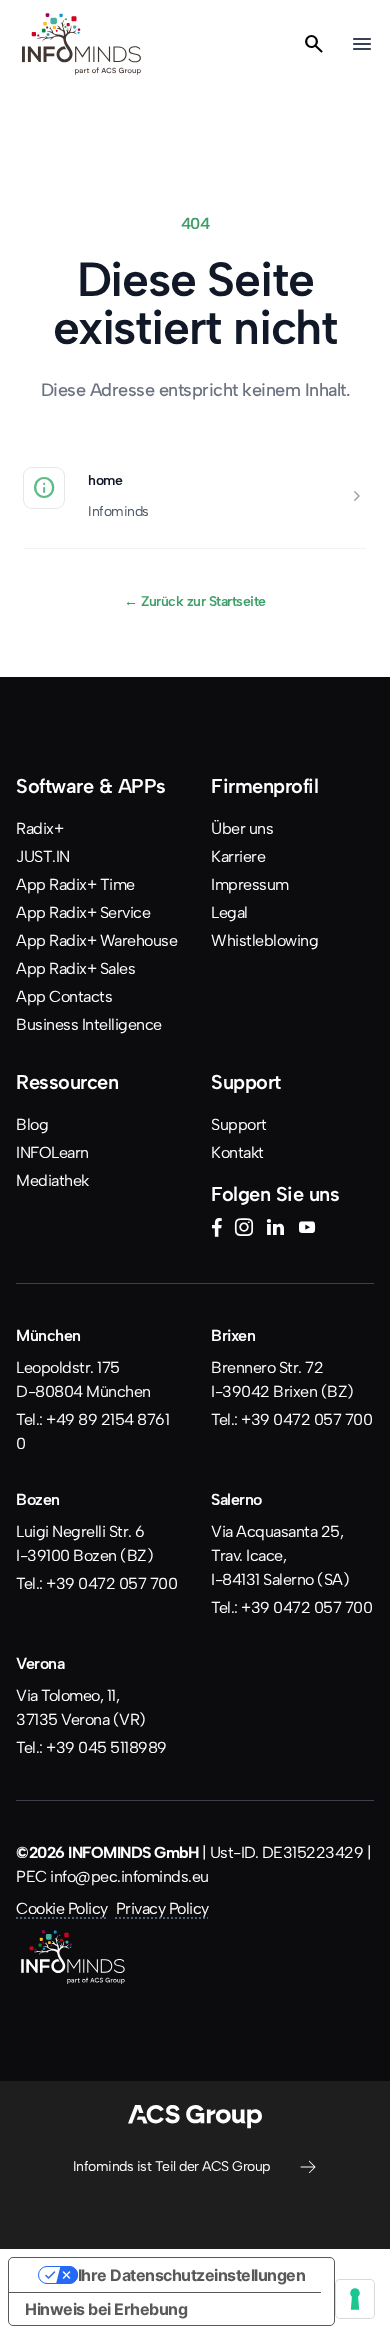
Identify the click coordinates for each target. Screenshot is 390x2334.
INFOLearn (52, 1152)
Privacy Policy (162, 1908)
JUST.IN (43, 856)
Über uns (242, 828)
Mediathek (52, 1180)
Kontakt (237, 1152)
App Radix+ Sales (75, 968)
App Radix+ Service (83, 912)
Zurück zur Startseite (195, 601)
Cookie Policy (62, 1908)
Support (239, 1124)
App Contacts (64, 996)
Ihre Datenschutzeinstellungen (192, 2275)
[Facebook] (216, 1230)
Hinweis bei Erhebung (106, 2309)
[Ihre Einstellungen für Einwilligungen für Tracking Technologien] (355, 2299)
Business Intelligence (89, 1024)
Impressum (250, 884)
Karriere (238, 856)
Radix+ (39, 828)
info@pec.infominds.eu (129, 1876)
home (105, 480)
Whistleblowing (264, 940)
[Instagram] (244, 1230)
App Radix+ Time (75, 884)
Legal (229, 912)
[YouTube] (307, 1230)
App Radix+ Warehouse (96, 940)
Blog (32, 1124)
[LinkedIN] (275, 1230)
